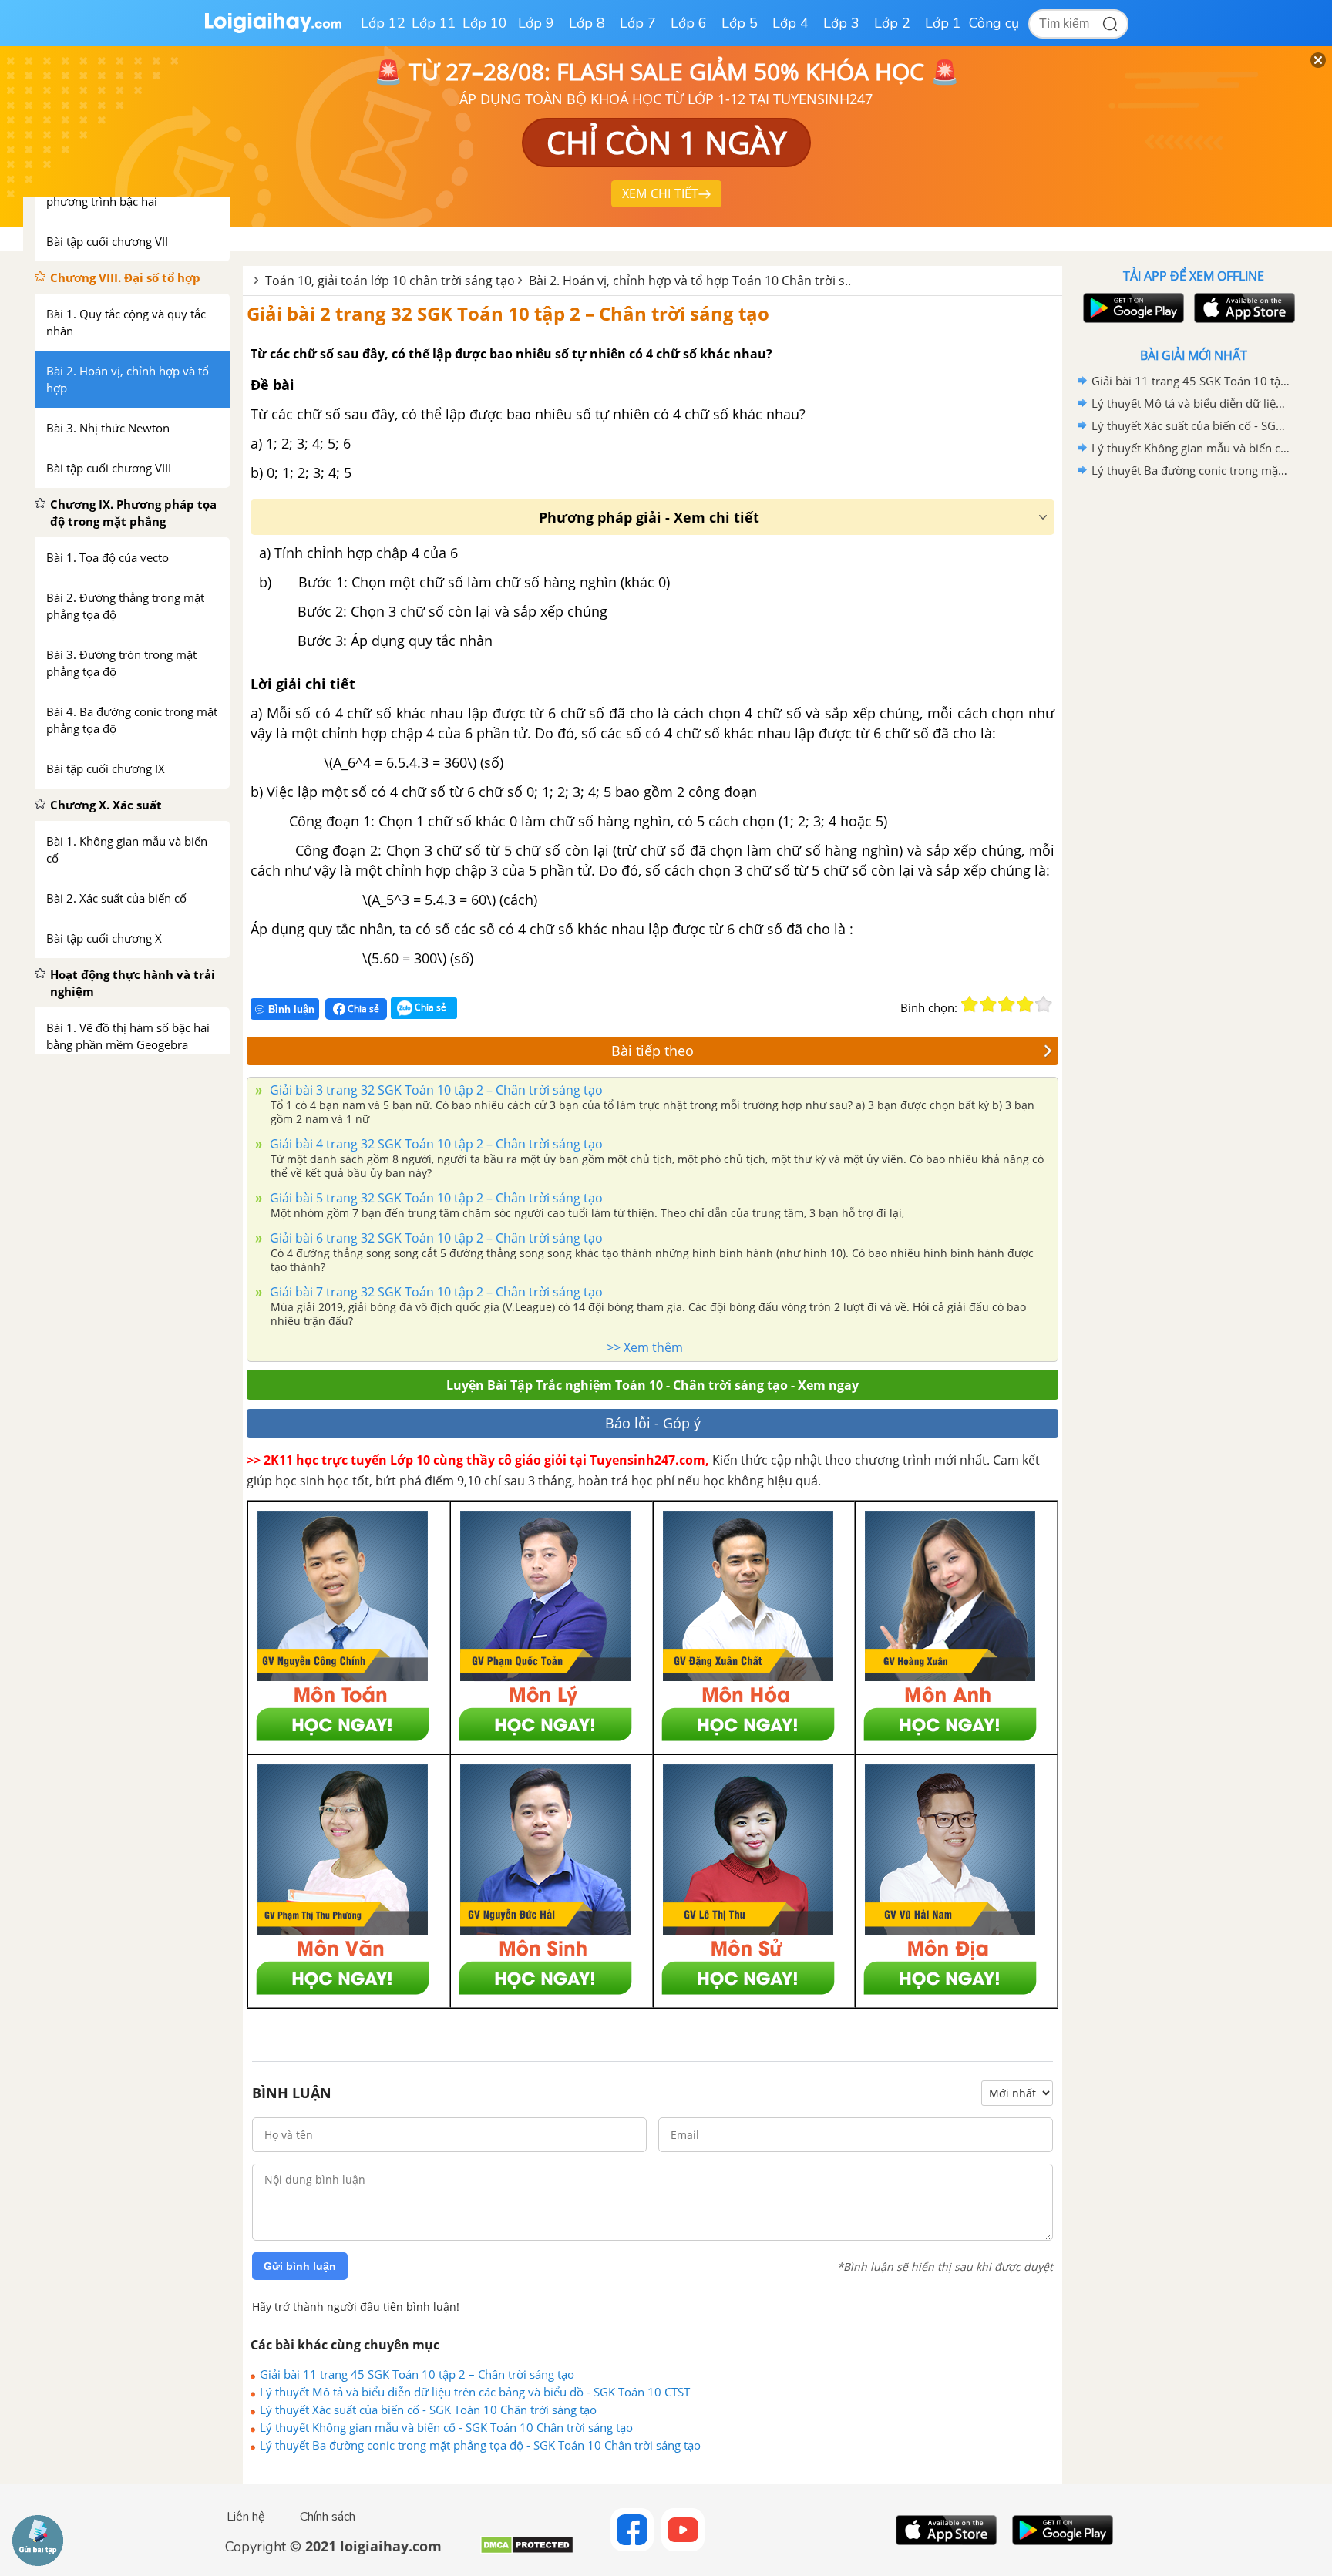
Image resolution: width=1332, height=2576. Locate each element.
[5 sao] (1044, 1004)
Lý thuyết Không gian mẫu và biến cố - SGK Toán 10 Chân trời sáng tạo (446, 2427)
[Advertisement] (1193, 727)
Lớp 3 (841, 23)
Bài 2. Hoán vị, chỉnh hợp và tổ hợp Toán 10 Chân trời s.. (690, 281)
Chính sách (328, 2517)
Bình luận (291, 1009)
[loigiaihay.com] (273, 30)
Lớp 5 (740, 23)
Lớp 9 (536, 23)
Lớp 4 (790, 23)
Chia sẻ (362, 1009)
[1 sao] (970, 1004)
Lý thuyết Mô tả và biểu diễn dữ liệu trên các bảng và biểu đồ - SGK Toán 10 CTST (475, 2392)
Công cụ (994, 23)
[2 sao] (988, 1004)
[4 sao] (1025, 1004)
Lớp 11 (434, 23)
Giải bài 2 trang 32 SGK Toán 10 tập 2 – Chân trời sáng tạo (508, 313)
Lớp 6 (689, 23)
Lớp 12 (383, 23)
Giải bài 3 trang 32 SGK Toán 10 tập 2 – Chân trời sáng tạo (435, 1090)
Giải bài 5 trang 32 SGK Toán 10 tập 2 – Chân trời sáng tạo (435, 1198)
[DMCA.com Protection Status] (527, 2551)
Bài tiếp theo (653, 1051)
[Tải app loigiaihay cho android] (1132, 308)
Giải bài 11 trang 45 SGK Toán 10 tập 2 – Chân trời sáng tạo (417, 2374)
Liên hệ (246, 2517)
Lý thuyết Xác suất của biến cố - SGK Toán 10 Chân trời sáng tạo (428, 2410)
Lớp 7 (638, 23)
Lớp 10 (485, 23)
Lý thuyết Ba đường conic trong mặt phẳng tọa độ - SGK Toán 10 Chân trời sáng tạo (480, 2445)
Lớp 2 (892, 23)
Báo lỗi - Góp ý (653, 1423)
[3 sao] (1007, 1004)
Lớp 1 (943, 23)
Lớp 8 (587, 23)
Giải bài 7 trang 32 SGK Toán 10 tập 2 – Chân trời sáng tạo (435, 1292)
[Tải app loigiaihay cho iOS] (1243, 308)
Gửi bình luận (300, 2266)
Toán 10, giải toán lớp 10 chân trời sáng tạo (390, 281)
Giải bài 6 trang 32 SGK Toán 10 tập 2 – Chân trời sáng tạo (435, 1238)
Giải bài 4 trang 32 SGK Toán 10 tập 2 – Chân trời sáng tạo (435, 1144)
